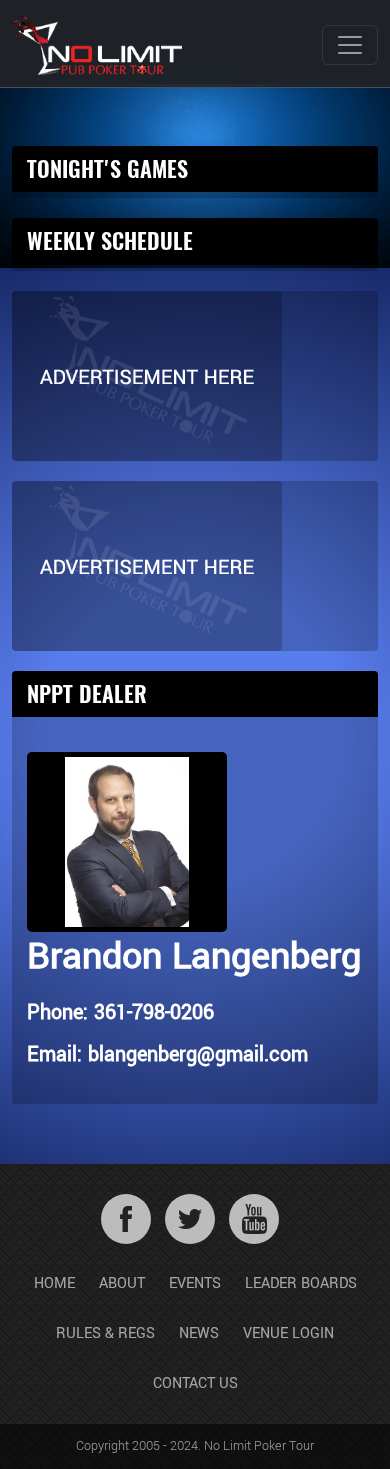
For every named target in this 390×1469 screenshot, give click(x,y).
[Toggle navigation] (350, 45)
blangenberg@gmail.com (198, 1054)
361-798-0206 (154, 1012)
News (199, 1333)
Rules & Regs (105, 1333)
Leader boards (301, 1283)
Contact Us (195, 1383)
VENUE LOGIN (288, 1333)
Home (54, 1283)
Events (195, 1283)
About (122, 1283)
